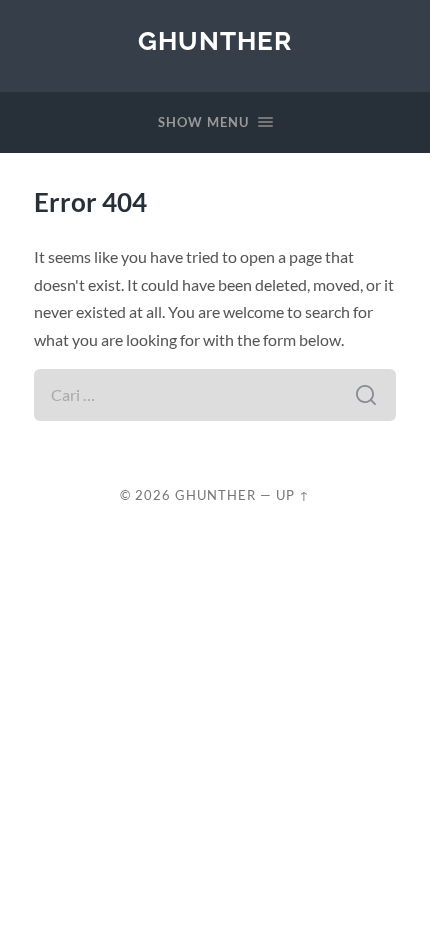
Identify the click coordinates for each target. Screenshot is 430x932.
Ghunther (215, 40)
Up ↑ (293, 495)
